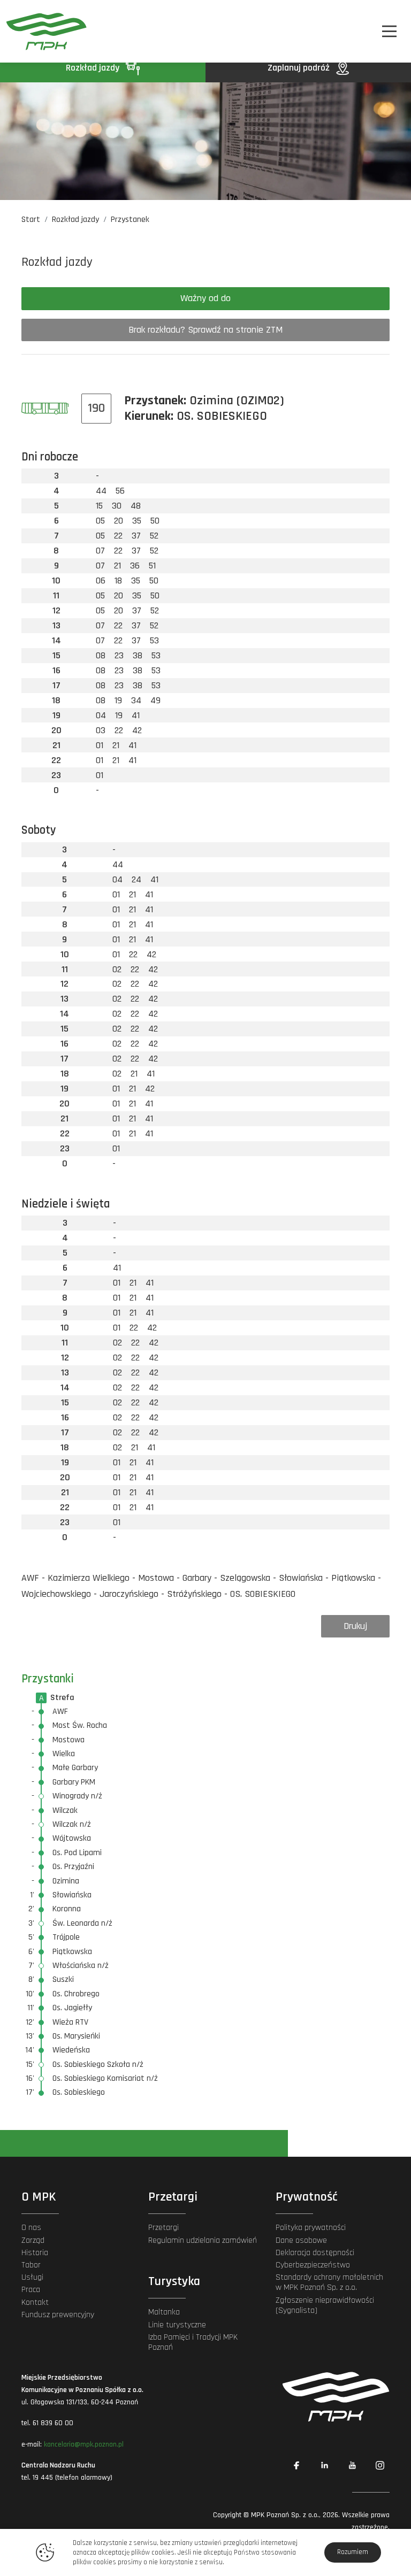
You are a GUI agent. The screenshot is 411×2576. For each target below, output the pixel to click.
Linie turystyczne (177, 2325)
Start (31, 220)
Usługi (32, 2277)
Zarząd (33, 2240)
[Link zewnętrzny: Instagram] (380, 2465)
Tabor (31, 2265)
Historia (35, 2253)
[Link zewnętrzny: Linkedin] (324, 2465)
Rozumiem (353, 2552)
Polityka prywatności (311, 2228)
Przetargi (163, 2228)
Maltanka (164, 2312)
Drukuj (355, 1626)
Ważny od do (205, 298)
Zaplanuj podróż (300, 68)
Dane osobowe (301, 2240)
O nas (31, 2228)
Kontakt (35, 2302)
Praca (31, 2290)
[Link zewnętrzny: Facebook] (296, 2465)
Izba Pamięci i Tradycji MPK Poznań (193, 2342)
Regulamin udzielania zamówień (203, 2240)
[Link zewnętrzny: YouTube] (352, 2465)
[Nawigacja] (389, 31)
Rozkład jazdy (94, 68)
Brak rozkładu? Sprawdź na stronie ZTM (205, 330)
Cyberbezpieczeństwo (313, 2265)
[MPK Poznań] (36, 31)
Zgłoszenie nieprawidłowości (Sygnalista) (325, 2305)
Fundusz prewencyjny (58, 2315)
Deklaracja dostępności (315, 2253)
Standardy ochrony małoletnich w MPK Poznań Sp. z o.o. (329, 2282)
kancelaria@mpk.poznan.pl (84, 2444)
